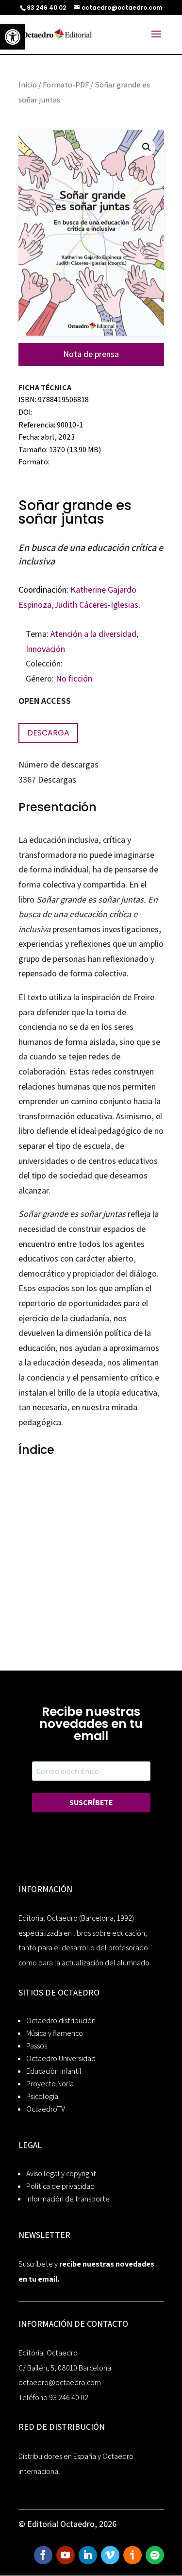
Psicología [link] (42, 2096)
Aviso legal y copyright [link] (61, 2174)
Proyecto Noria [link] (50, 2084)
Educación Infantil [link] (54, 2071)
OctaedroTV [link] (46, 2109)
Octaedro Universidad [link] (61, 2058)
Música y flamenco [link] (55, 2033)
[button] (147, 147)
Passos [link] (37, 2046)
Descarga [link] (48, 733)
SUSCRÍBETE (91, 1802)
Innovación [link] (45, 649)
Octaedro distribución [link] (61, 2021)
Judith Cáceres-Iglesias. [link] (97, 605)
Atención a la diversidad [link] (93, 634)
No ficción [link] (74, 678)
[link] (13, 37)
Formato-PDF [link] (66, 85)
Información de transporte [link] (68, 2199)
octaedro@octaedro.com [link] (60, 2382)
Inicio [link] (28, 85)
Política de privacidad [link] (60, 2186)
